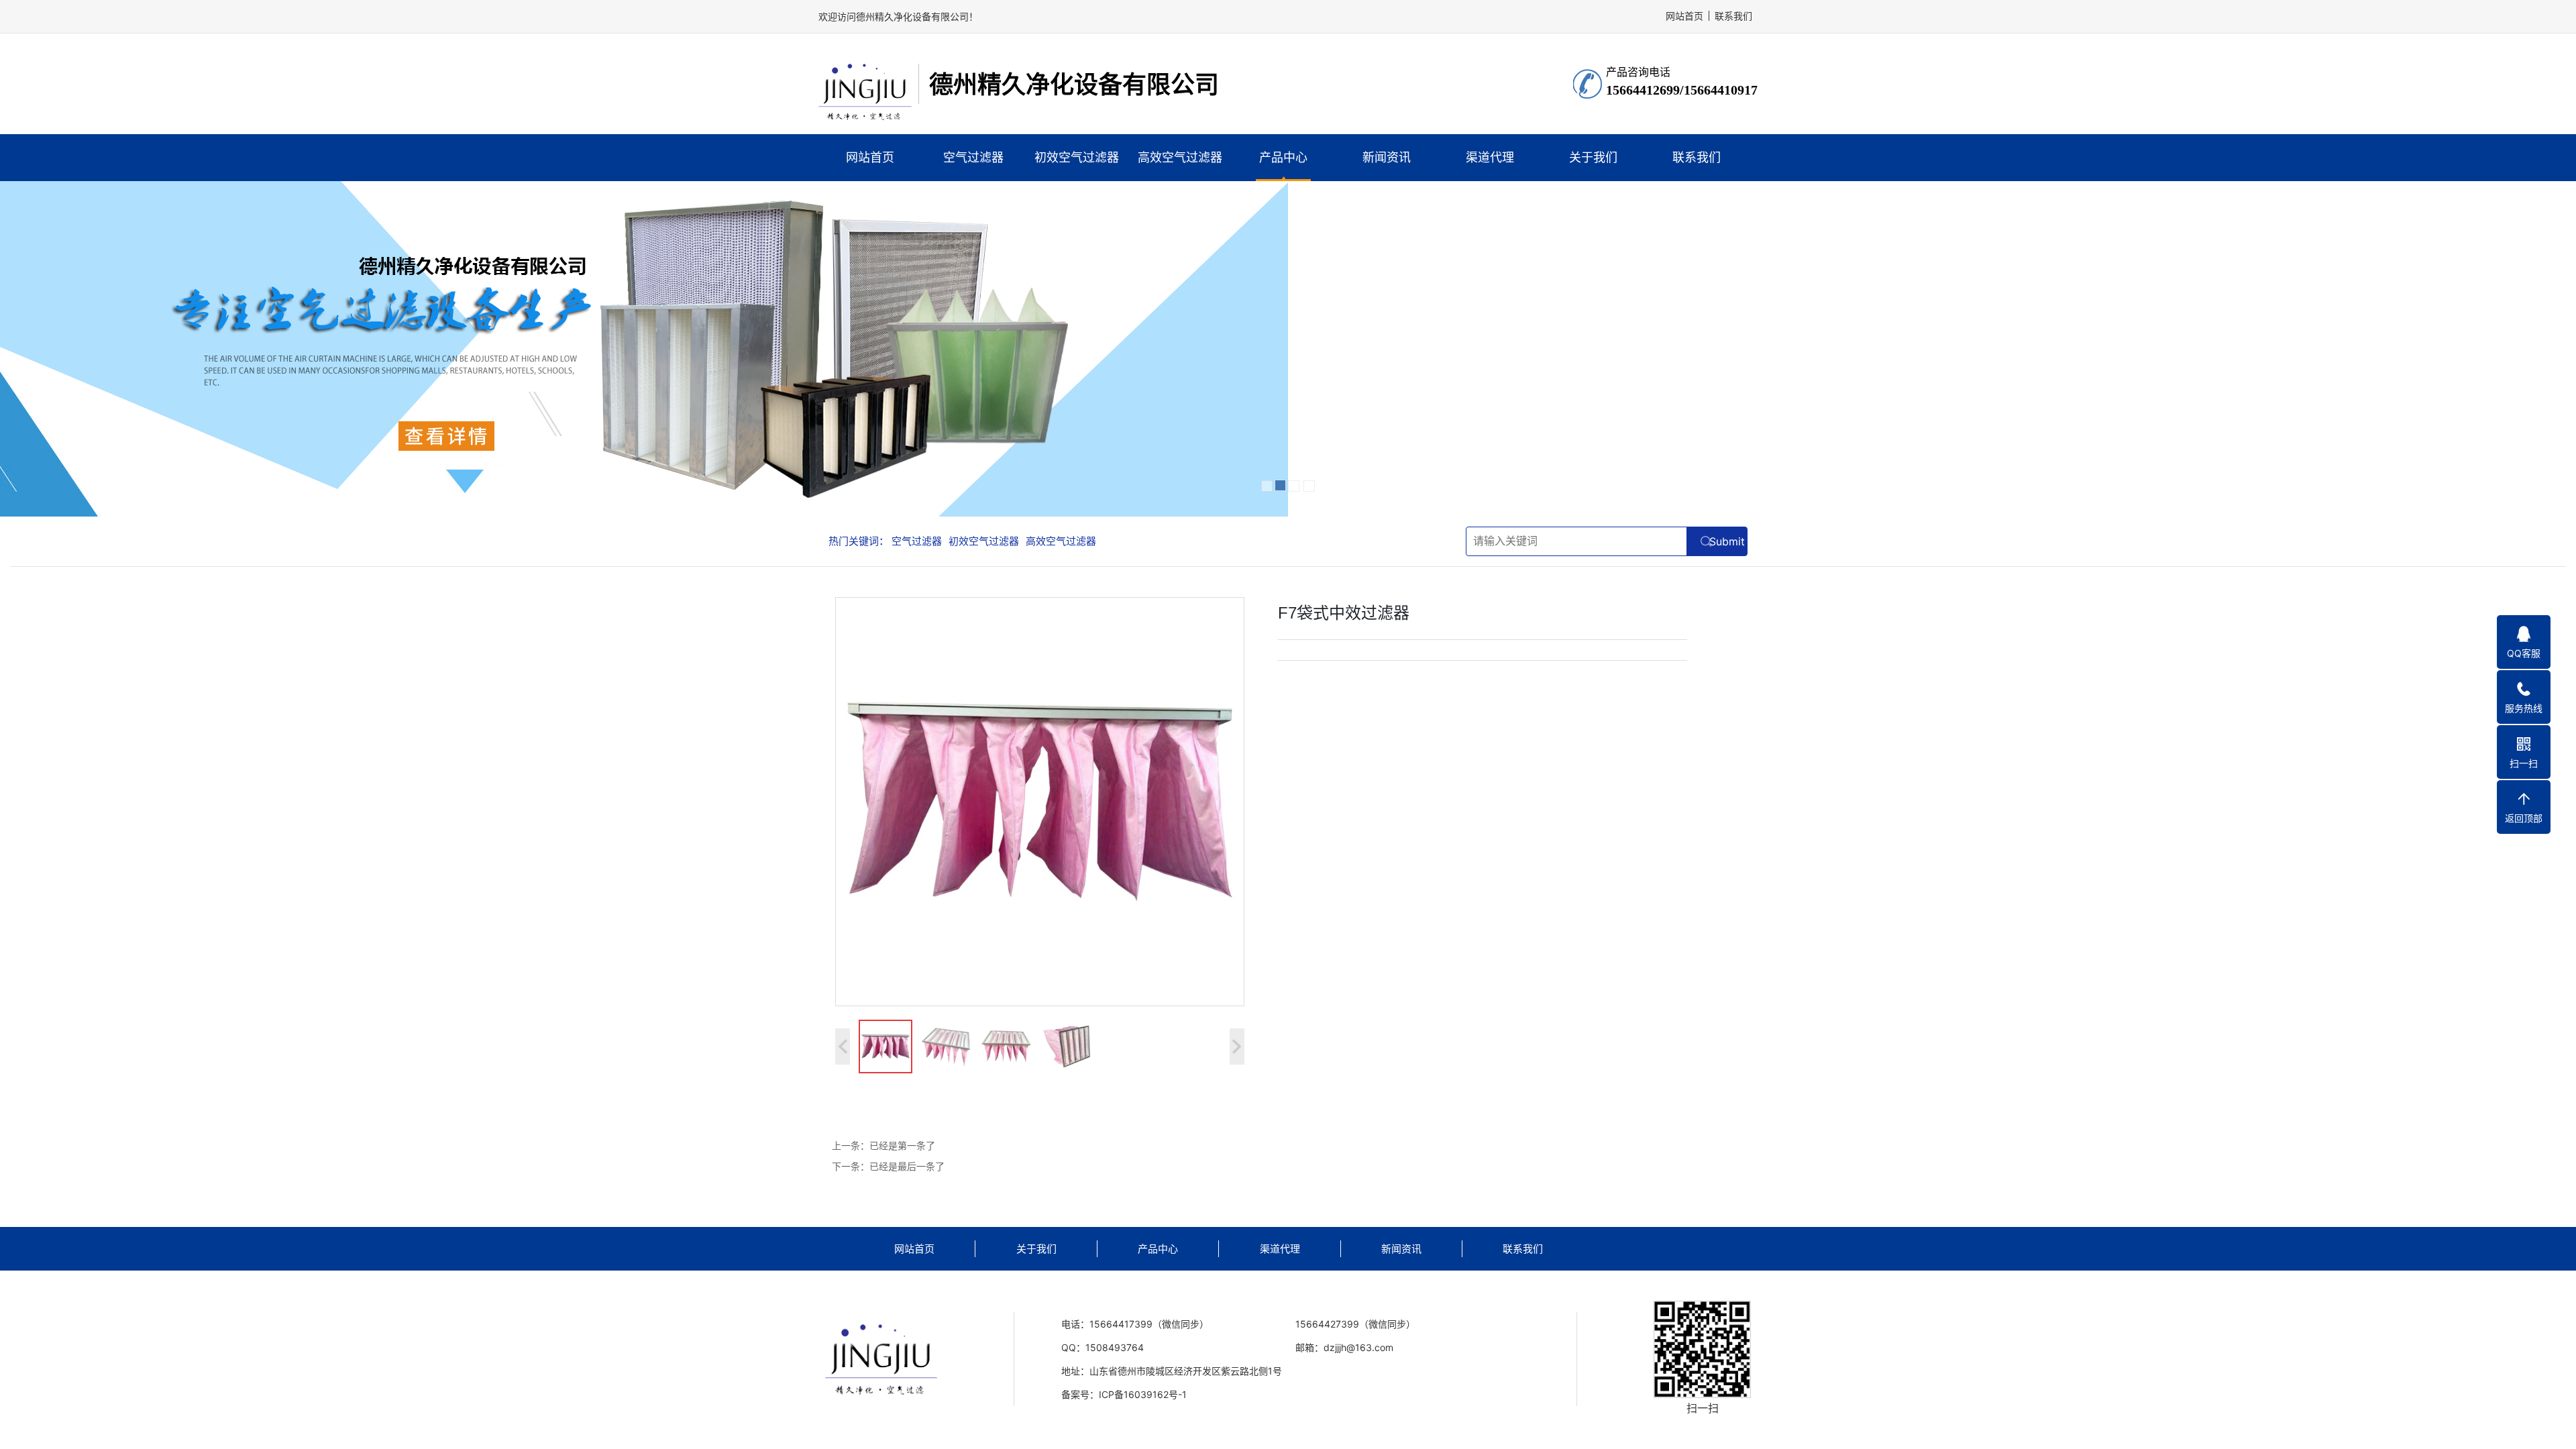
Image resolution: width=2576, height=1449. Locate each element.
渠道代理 (1490, 157)
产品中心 (1283, 157)
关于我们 (1593, 157)
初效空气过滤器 (1077, 157)
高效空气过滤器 (1180, 157)
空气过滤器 (973, 157)
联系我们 (1733, 16)
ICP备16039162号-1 (1143, 1394)
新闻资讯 (1387, 157)
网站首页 (870, 157)
